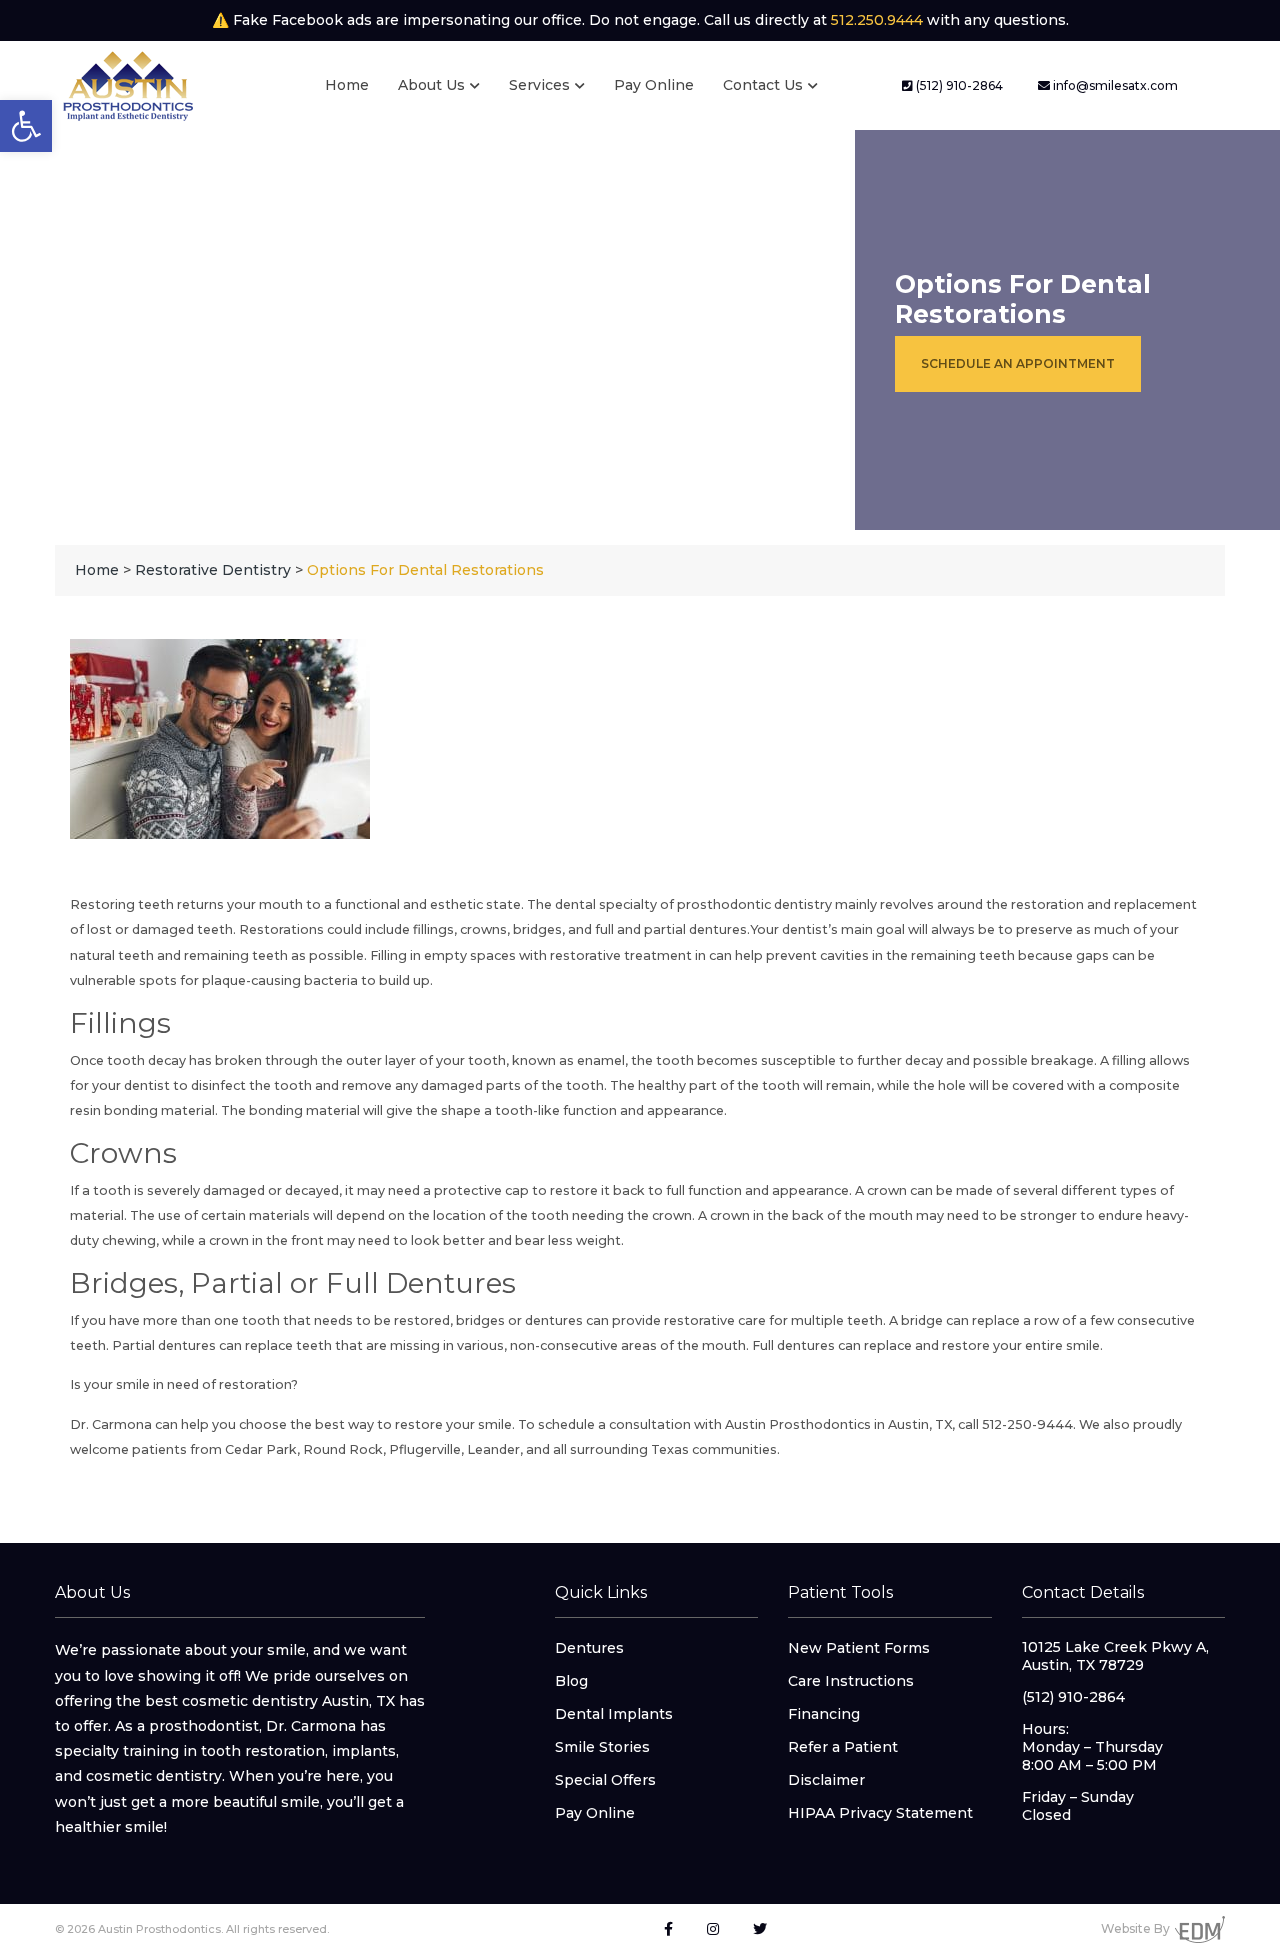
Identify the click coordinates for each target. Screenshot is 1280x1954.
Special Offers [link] (605, 1780)
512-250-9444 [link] (1026, 1424)
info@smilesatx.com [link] (1114, 85)
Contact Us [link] (763, 85)
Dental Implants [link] (614, 1714)
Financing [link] (824, 1714)
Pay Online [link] (654, 85)
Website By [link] (1135, 1928)
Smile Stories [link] (602, 1747)
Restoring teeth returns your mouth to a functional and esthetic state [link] (295, 904)
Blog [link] (571, 1681)
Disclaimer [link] (826, 1780)
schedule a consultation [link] (614, 1424)
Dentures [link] (589, 1648)
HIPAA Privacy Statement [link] (880, 1813)
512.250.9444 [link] (877, 20)
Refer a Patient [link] (843, 1747)
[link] (26, 126)
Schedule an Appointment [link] (1018, 363)
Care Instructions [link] (851, 1681)
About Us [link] (431, 85)
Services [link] (539, 85)
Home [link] (347, 85)
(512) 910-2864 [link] (958, 85)
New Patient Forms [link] (859, 1648)
